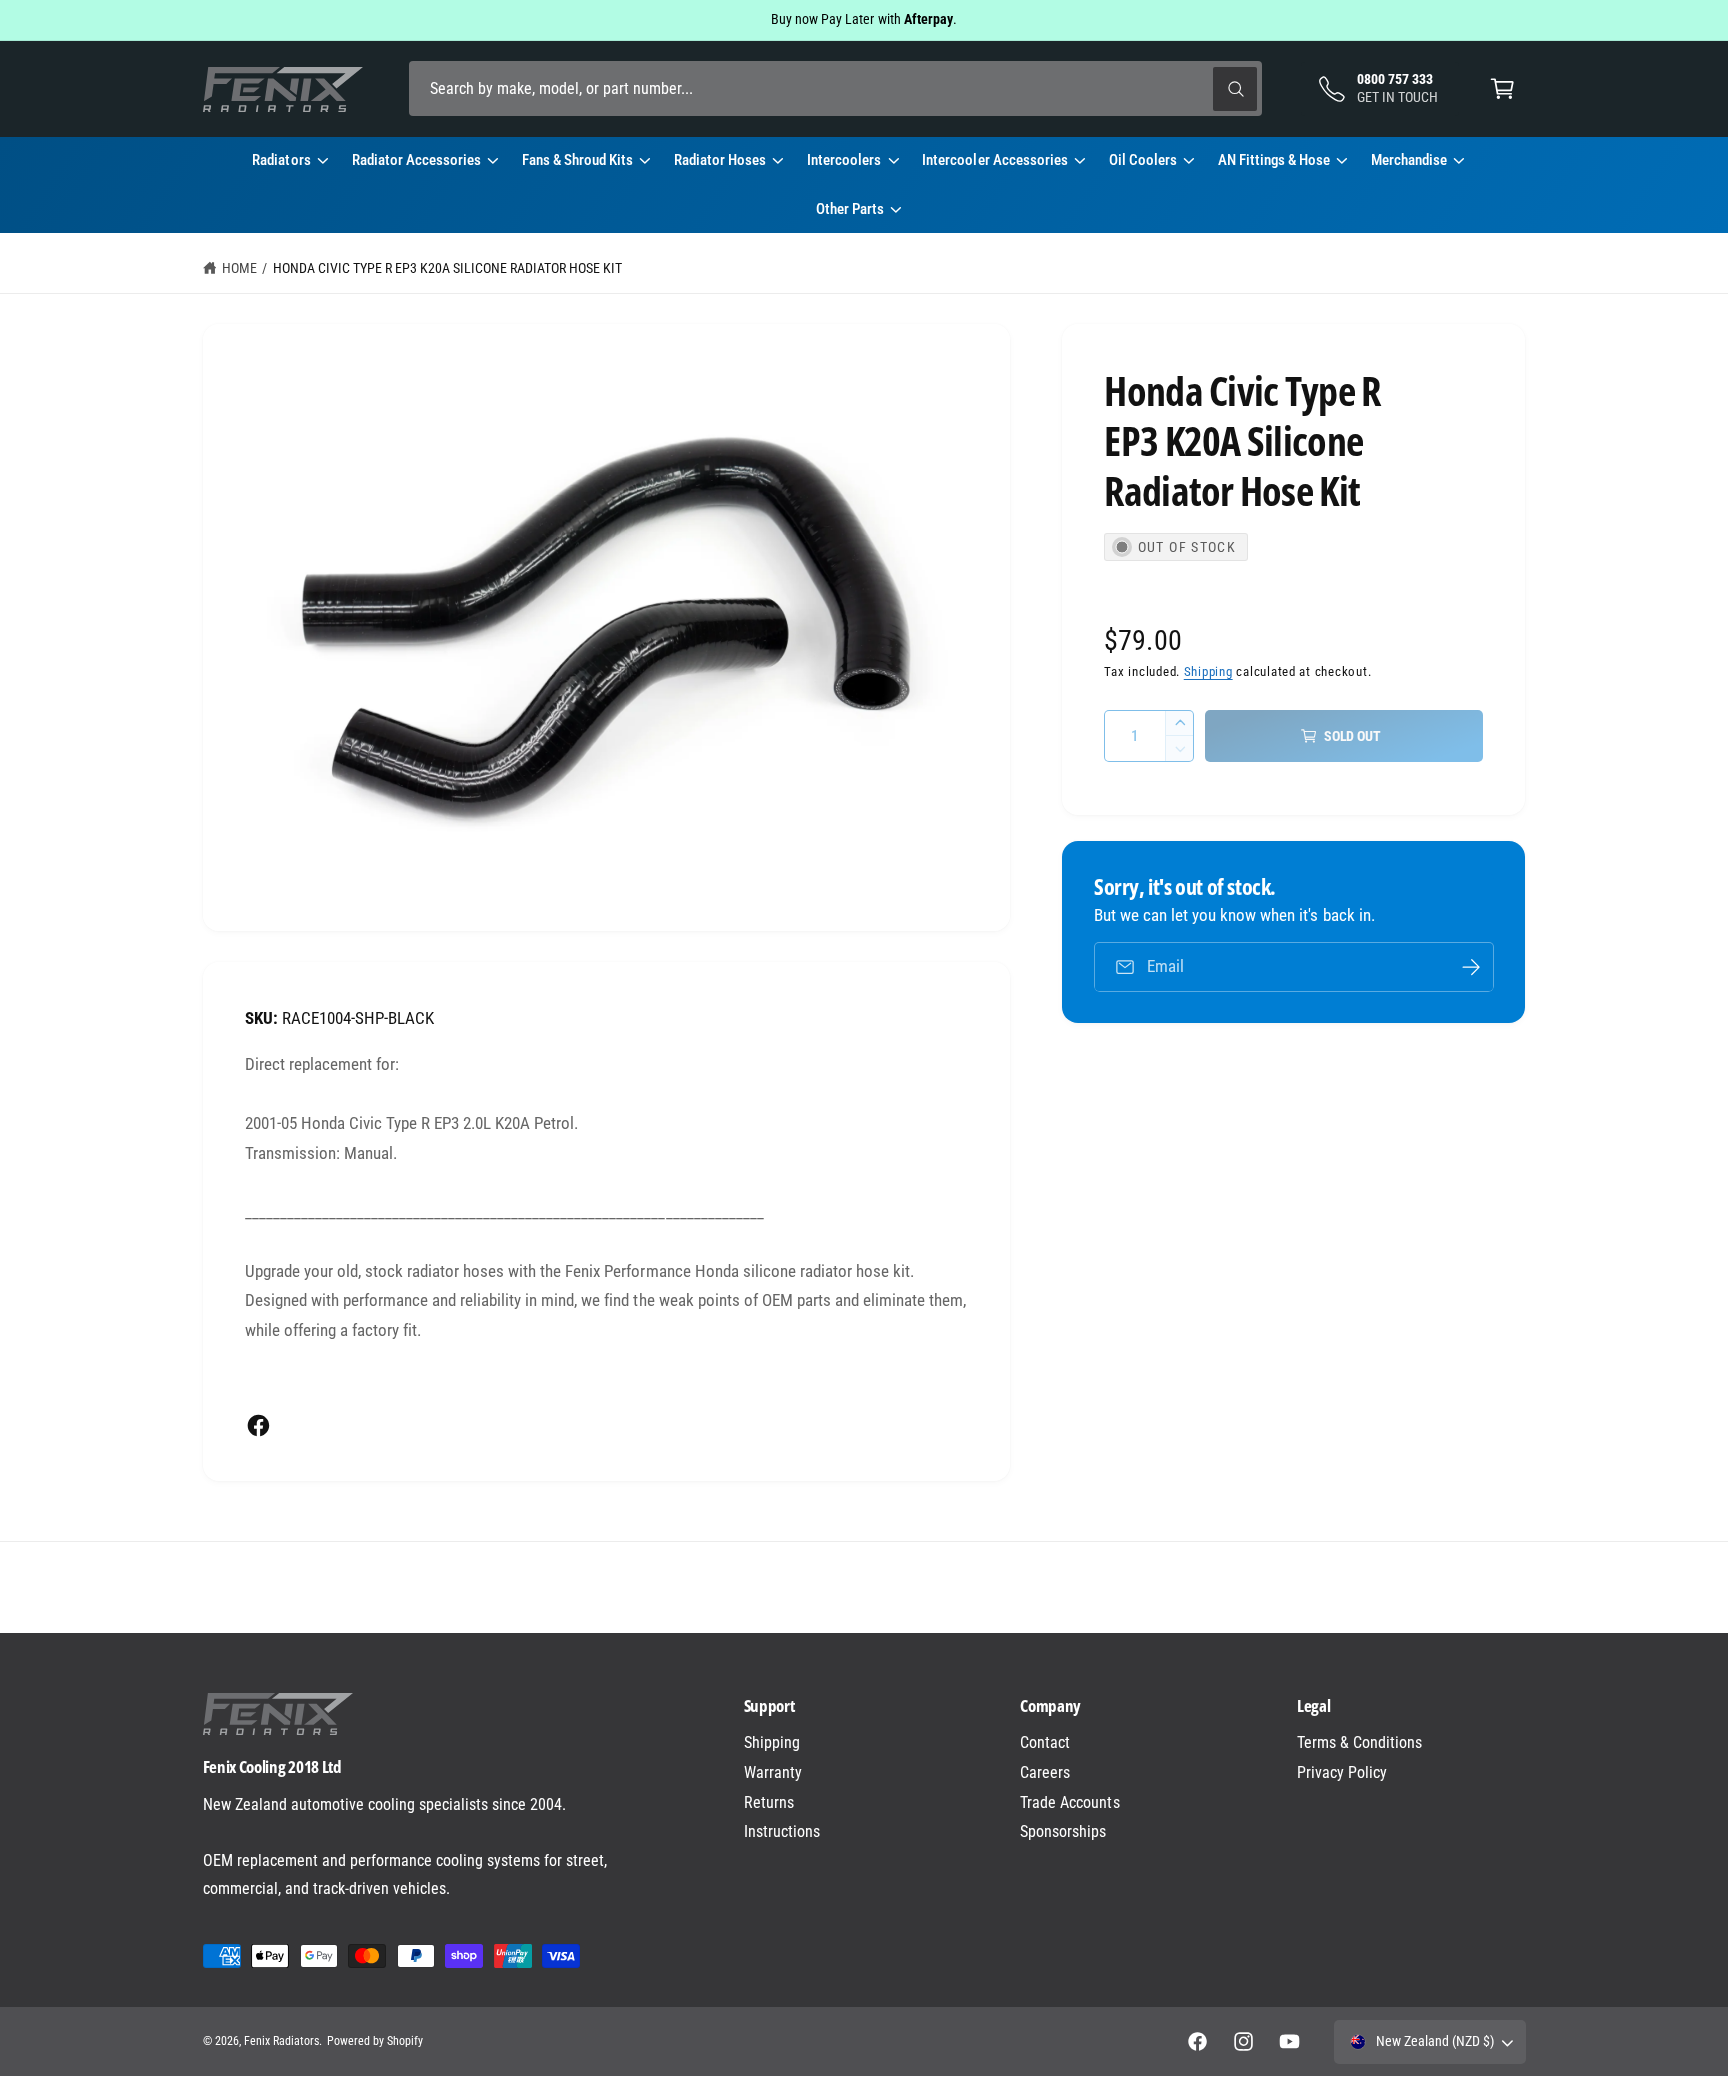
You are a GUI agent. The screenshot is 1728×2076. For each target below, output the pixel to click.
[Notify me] (1471, 966)
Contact (1045, 1742)
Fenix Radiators (281, 2041)
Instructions (782, 1831)
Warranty (773, 1772)
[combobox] (835, 88)
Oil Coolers (1143, 160)
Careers (1045, 1772)
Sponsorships (1063, 1831)
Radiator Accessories (416, 160)
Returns (769, 1802)
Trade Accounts (1069, 1802)
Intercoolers (844, 160)
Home (239, 268)
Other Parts (850, 209)
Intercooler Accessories (994, 160)
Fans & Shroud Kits (577, 160)
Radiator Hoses (720, 160)
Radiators (281, 160)
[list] (864, 1587)
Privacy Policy (1342, 1772)
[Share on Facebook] (258, 1425)
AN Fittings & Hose (1274, 160)
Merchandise (1409, 160)
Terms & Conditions (1359, 1742)
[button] (1502, 88)
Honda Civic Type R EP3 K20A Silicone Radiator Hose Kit (448, 268)
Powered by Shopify (375, 2041)
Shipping (1208, 671)
